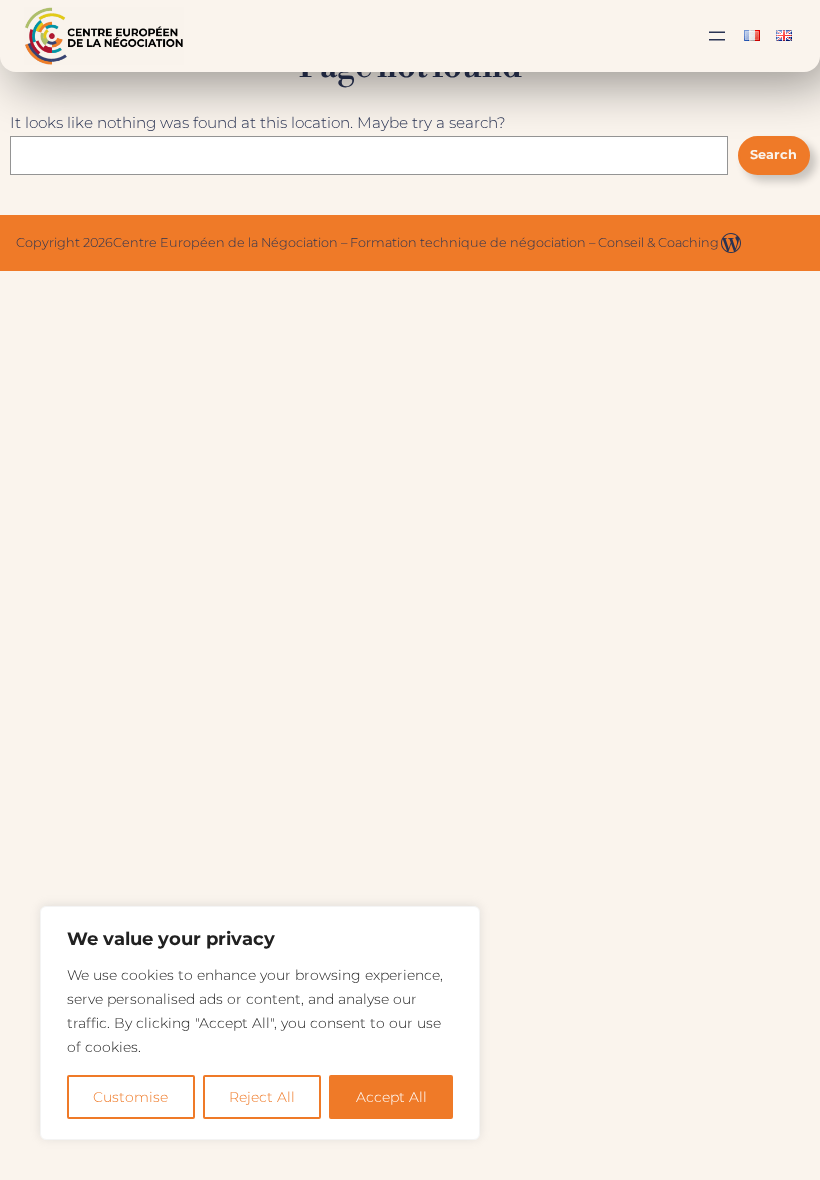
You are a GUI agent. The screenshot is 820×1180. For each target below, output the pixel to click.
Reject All (262, 1097)
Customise (130, 1097)
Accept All (391, 1097)
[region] (260, 1023)
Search (773, 154)
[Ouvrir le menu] (717, 36)
